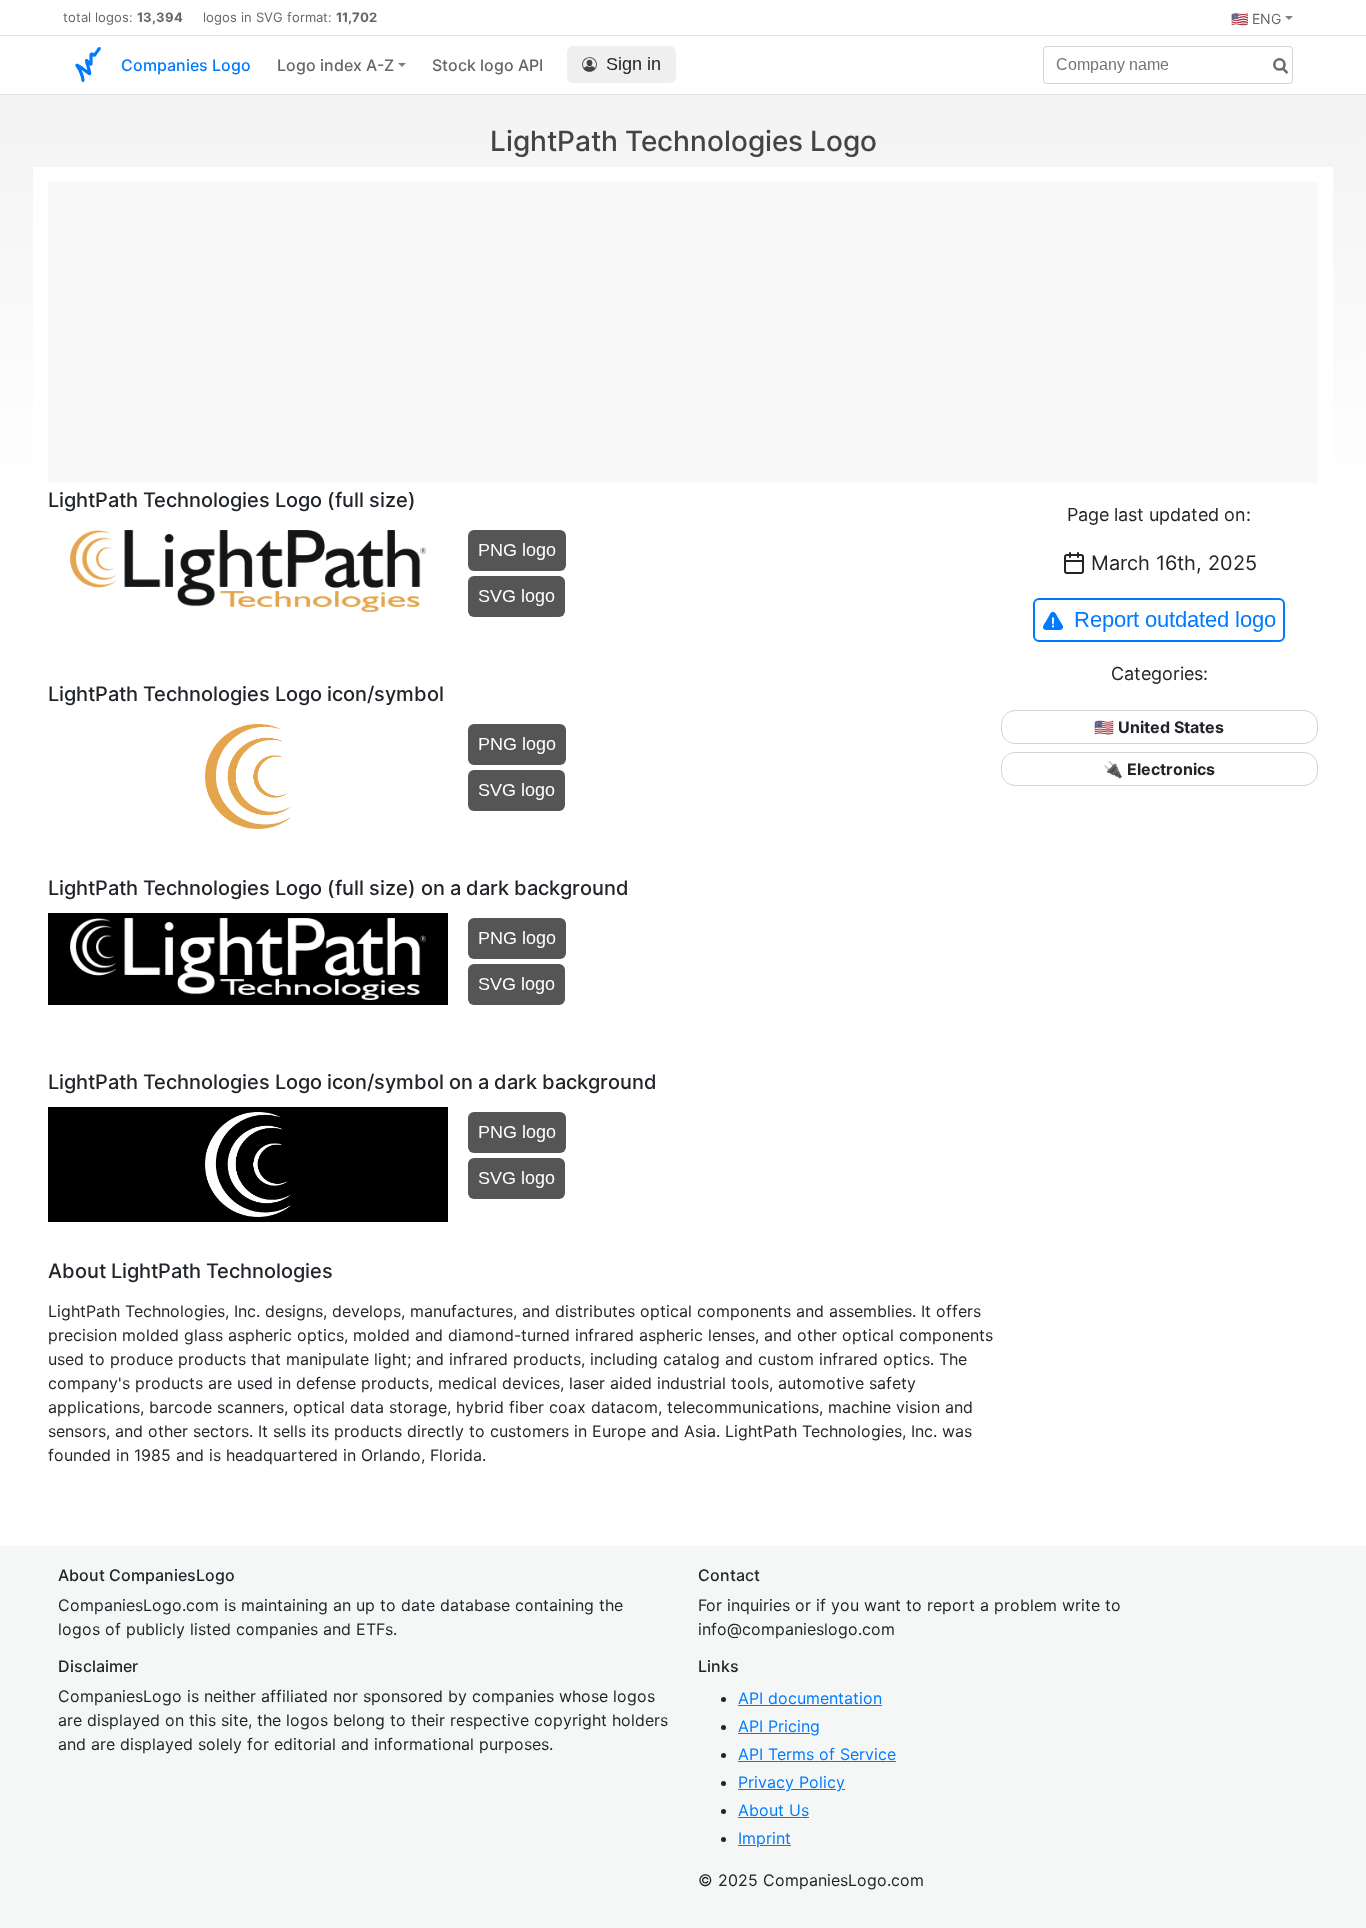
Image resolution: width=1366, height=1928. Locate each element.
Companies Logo (186, 65)
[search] (1273, 66)
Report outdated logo (1175, 619)
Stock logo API (487, 65)
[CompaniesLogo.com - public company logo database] (88, 65)
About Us (773, 1810)
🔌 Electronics (1159, 769)
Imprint (764, 1838)
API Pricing (779, 1726)
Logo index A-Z (335, 65)
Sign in (633, 64)
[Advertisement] (683, 322)
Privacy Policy (791, 1782)
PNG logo (517, 550)
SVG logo (516, 596)
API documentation (810, 1698)
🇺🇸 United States (1159, 727)
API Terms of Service (817, 1754)
